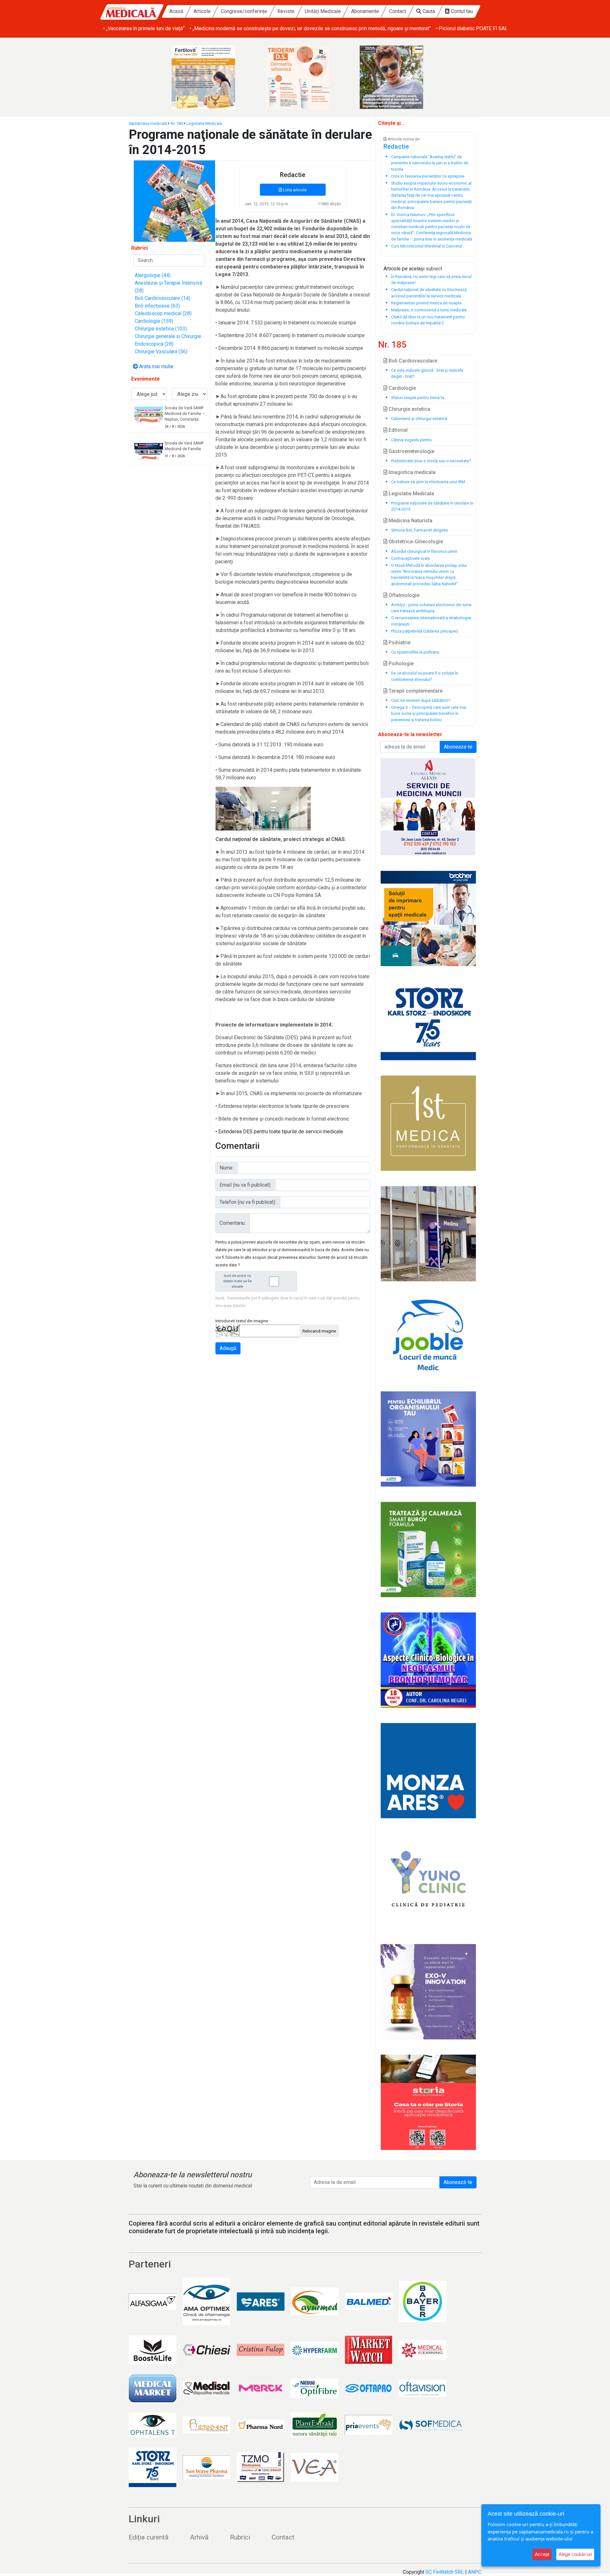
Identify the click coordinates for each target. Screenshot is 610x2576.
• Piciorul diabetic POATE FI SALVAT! (477, 28)
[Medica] (428, 1123)
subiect (434, 269)
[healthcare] (428, 919)
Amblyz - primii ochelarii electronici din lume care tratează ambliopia (431, 608)
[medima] (428, 1234)
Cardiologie (402, 388)
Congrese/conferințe (244, 11)
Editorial (397, 430)
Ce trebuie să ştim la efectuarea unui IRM (428, 482)
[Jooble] (428, 1336)
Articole (202, 11)
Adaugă (228, 1348)
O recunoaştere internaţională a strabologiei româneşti (431, 621)
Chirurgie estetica (409, 409)
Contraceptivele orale (410, 558)
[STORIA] (428, 2102)
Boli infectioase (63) (157, 306)
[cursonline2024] (428, 1660)
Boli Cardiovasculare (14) (163, 298)
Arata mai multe (156, 366)
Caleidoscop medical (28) (163, 313)
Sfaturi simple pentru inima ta (418, 398)
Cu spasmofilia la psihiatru (415, 652)
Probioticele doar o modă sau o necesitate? (431, 461)
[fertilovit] (211, 77)
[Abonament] (174, 201)
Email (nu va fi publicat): (245, 1185)
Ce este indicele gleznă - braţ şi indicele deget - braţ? (427, 373)
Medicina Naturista (410, 521)
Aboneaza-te (458, 747)
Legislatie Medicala (204, 123)
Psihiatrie (399, 643)
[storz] (428, 1021)
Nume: (227, 1168)
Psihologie (400, 664)
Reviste (286, 11)
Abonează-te (458, 2182)
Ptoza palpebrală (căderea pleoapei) (425, 631)
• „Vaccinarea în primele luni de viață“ (144, 28)
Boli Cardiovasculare (412, 361)
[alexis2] (428, 807)
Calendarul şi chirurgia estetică (419, 419)
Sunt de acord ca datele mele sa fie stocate (237, 1281)
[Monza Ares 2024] (428, 1771)
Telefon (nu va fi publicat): (248, 1202)
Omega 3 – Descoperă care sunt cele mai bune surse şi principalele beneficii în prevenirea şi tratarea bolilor (429, 713)
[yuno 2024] (428, 1881)
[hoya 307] (399, 77)
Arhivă (199, 2537)
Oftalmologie (403, 595)
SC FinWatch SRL (445, 2572)
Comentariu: (233, 1223)
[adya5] (428, 1549)
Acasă (176, 11)
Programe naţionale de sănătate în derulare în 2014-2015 (432, 506)
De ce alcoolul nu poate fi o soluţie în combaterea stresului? (425, 676)
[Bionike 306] (305, 77)
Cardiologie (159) (154, 321)
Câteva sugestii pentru (411, 440)
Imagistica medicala (411, 472)
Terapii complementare (415, 691)
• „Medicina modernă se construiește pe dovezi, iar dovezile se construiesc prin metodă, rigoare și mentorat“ (310, 28)
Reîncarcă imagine (319, 1331)
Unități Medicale (323, 11)
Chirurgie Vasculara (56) (161, 352)
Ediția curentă (149, 2537)
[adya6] (428, 1439)
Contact (398, 11)
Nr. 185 (177, 123)
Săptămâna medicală (148, 123)
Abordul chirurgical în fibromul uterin (424, 551)
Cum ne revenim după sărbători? (420, 700)
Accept (542, 2554)
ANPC (475, 2572)
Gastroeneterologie (411, 451)
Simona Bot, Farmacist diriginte (420, 530)
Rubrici (240, 2537)
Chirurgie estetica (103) (161, 329)
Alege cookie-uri (575, 2554)
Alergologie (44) (153, 275)
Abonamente (365, 11)
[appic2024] (428, 1992)
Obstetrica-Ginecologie (415, 542)
